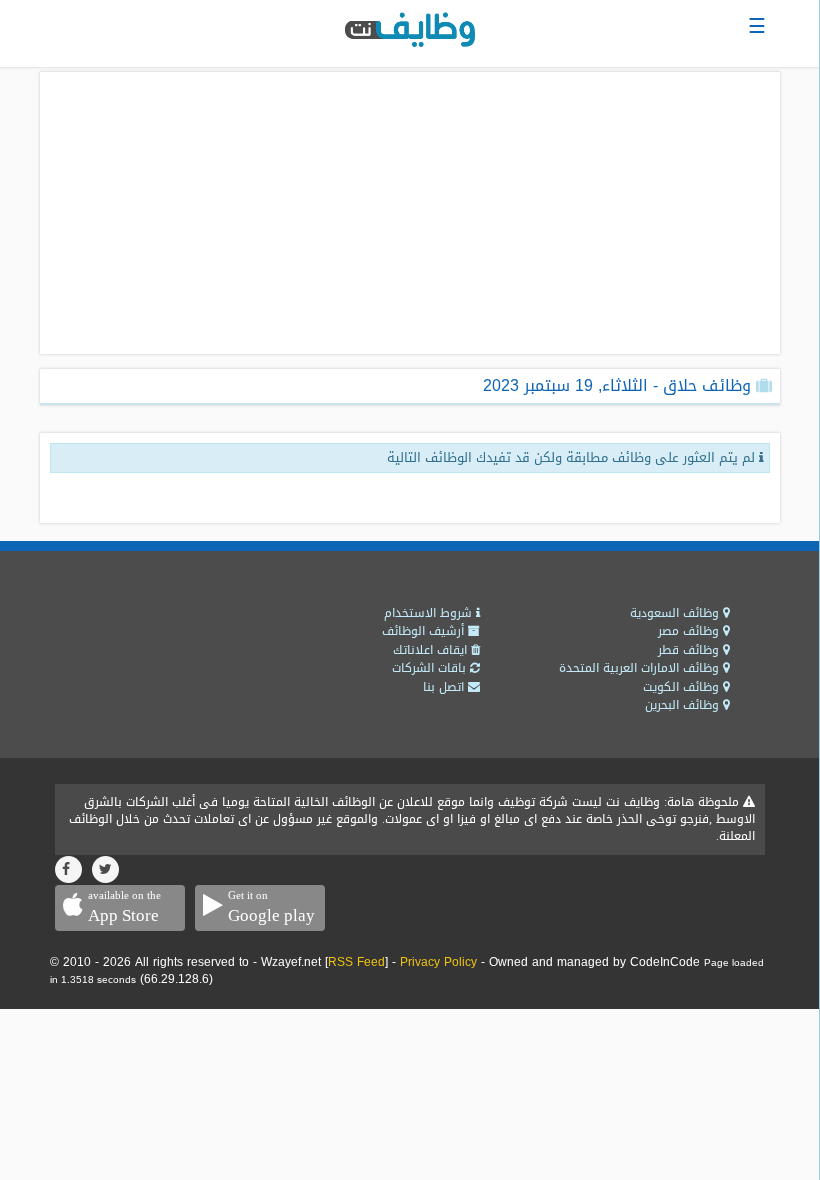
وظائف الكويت (683, 687)
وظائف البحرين (684, 705)
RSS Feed (356, 962)
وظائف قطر (690, 650)
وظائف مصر (690, 631)
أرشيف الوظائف (425, 631)
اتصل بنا (445, 687)
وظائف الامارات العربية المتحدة (641, 668)
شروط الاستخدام (430, 613)
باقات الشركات (431, 668)
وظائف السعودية (676, 613)
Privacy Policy (438, 962)
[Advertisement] (410, 213)
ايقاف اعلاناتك (432, 650)
